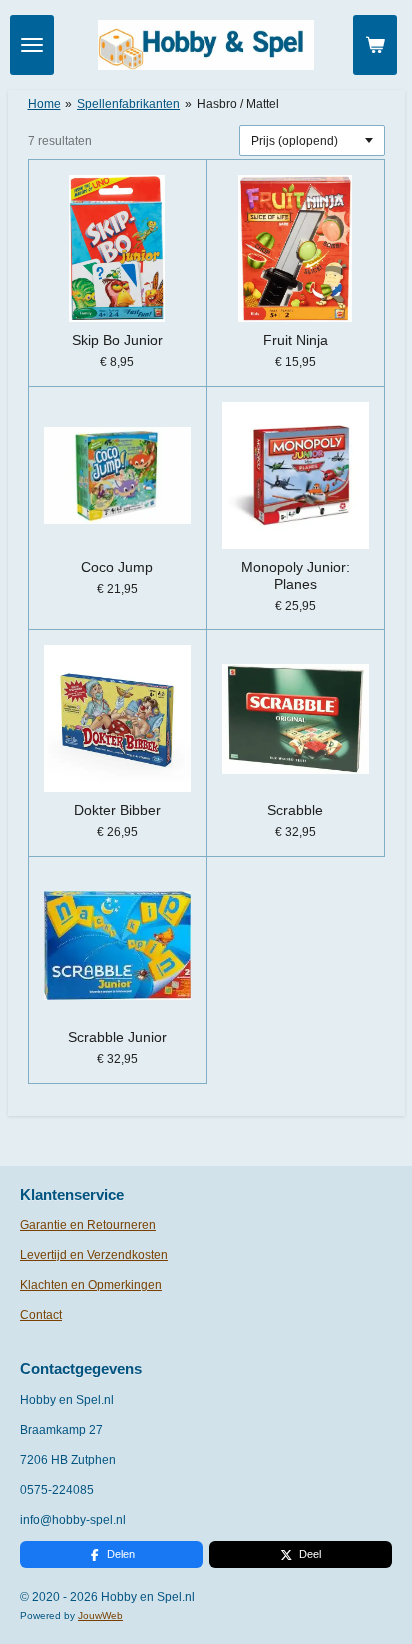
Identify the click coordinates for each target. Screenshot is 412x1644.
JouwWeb (100, 1615)
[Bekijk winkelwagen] (375, 45)
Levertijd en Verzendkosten (94, 1255)
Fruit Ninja (295, 340)
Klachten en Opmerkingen (91, 1285)
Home (44, 104)
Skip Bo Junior (117, 340)
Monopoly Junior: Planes (295, 575)
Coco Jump (117, 567)
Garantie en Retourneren (88, 1225)
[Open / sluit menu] (32, 45)
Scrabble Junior (117, 1037)
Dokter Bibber (117, 810)
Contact (41, 1315)
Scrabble (295, 810)
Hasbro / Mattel (238, 104)
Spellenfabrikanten (128, 104)
